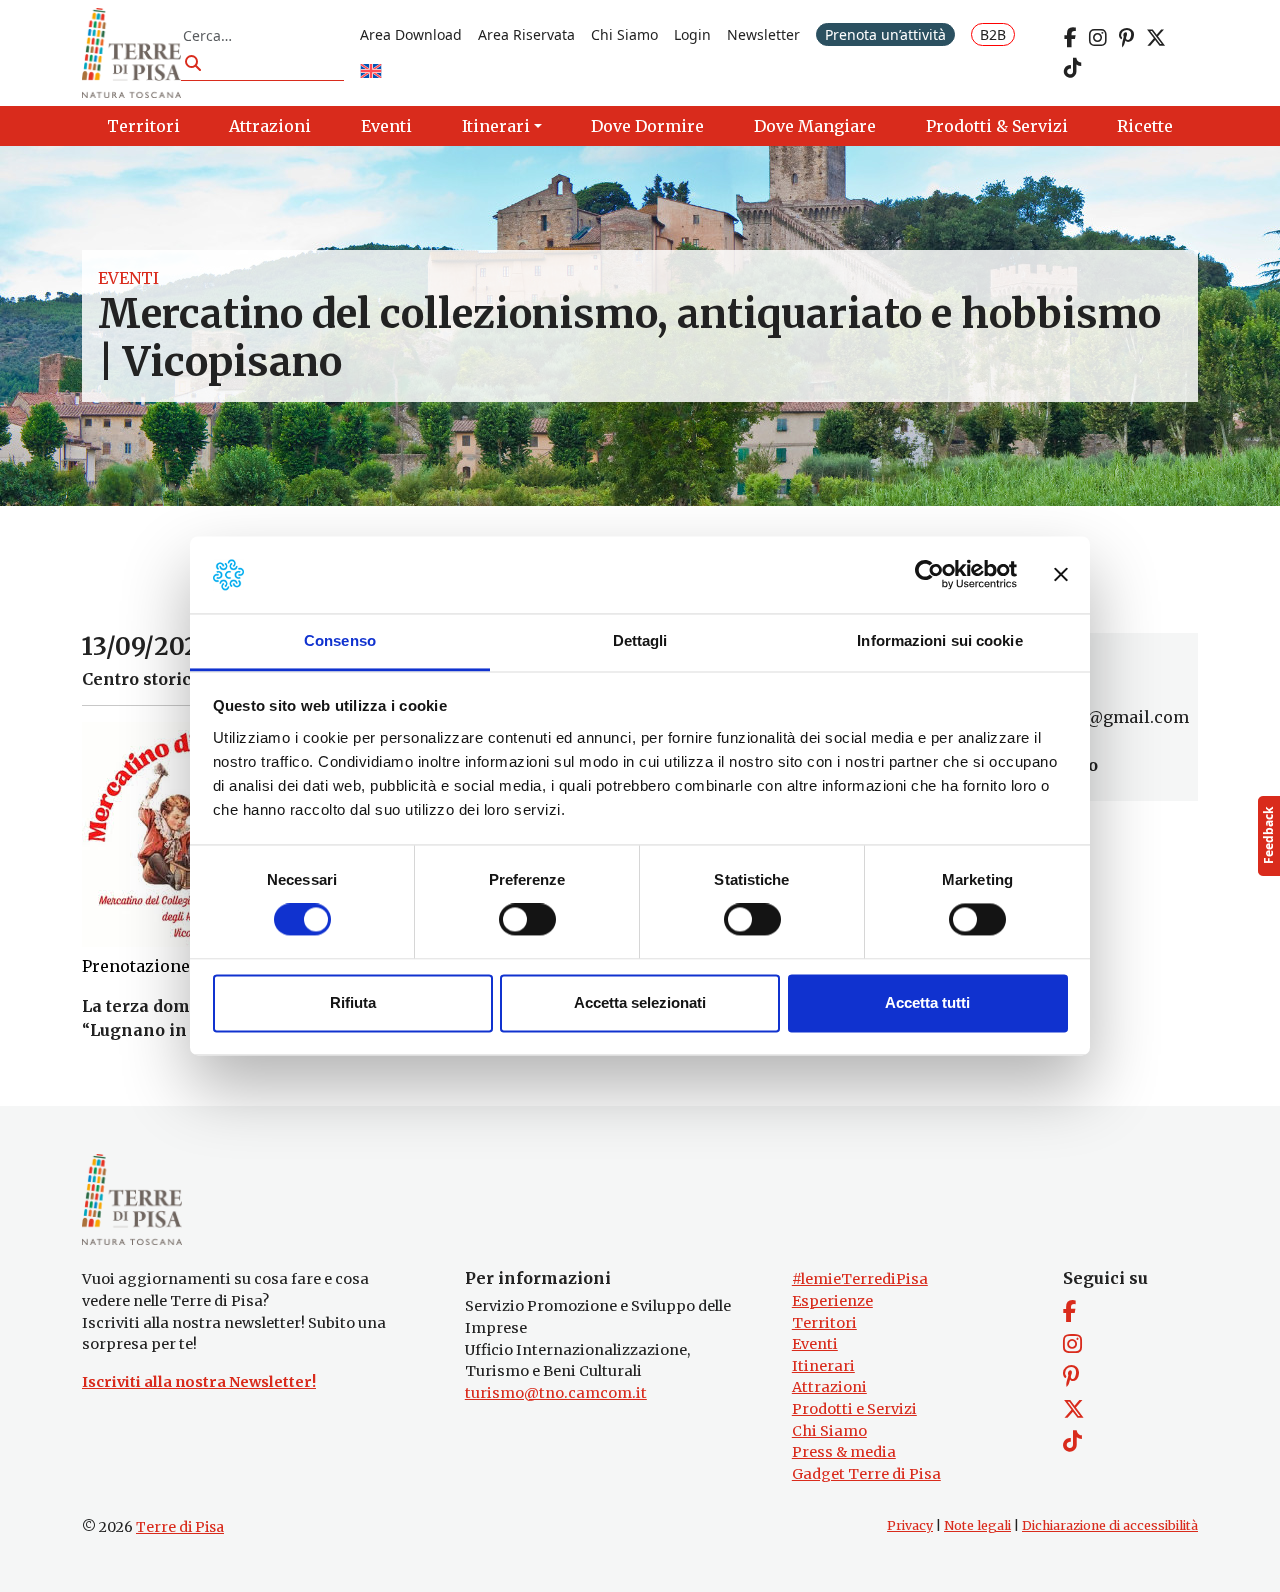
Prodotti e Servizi (854, 1409)
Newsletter (763, 34)
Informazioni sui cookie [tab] (939, 640)
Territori (824, 1323)
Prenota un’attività (885, 34)
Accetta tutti (927, 1002)
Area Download (411, 34)
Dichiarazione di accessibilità (1110, 1525)
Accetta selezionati (640, 1002)
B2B (993, 34)
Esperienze (832, 1301)
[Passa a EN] (371, 72)
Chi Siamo (624, 34)
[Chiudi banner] (1061, 575)
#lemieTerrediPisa (860, 1279)
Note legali (977, 1525)
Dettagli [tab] (640, 640)
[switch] (527, 920)
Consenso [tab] (340, 640)
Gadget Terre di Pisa (866, 1474)
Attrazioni (829, 1387)
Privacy (910, 1525)
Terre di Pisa (180, 1527)
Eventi (128, 278)
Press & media (844, 1452)
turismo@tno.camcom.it (556, 1393)
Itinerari (823, 1366)
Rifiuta (353, 1002)
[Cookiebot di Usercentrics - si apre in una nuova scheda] (929, 575)
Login (692, 34)
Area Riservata (526, 34)
